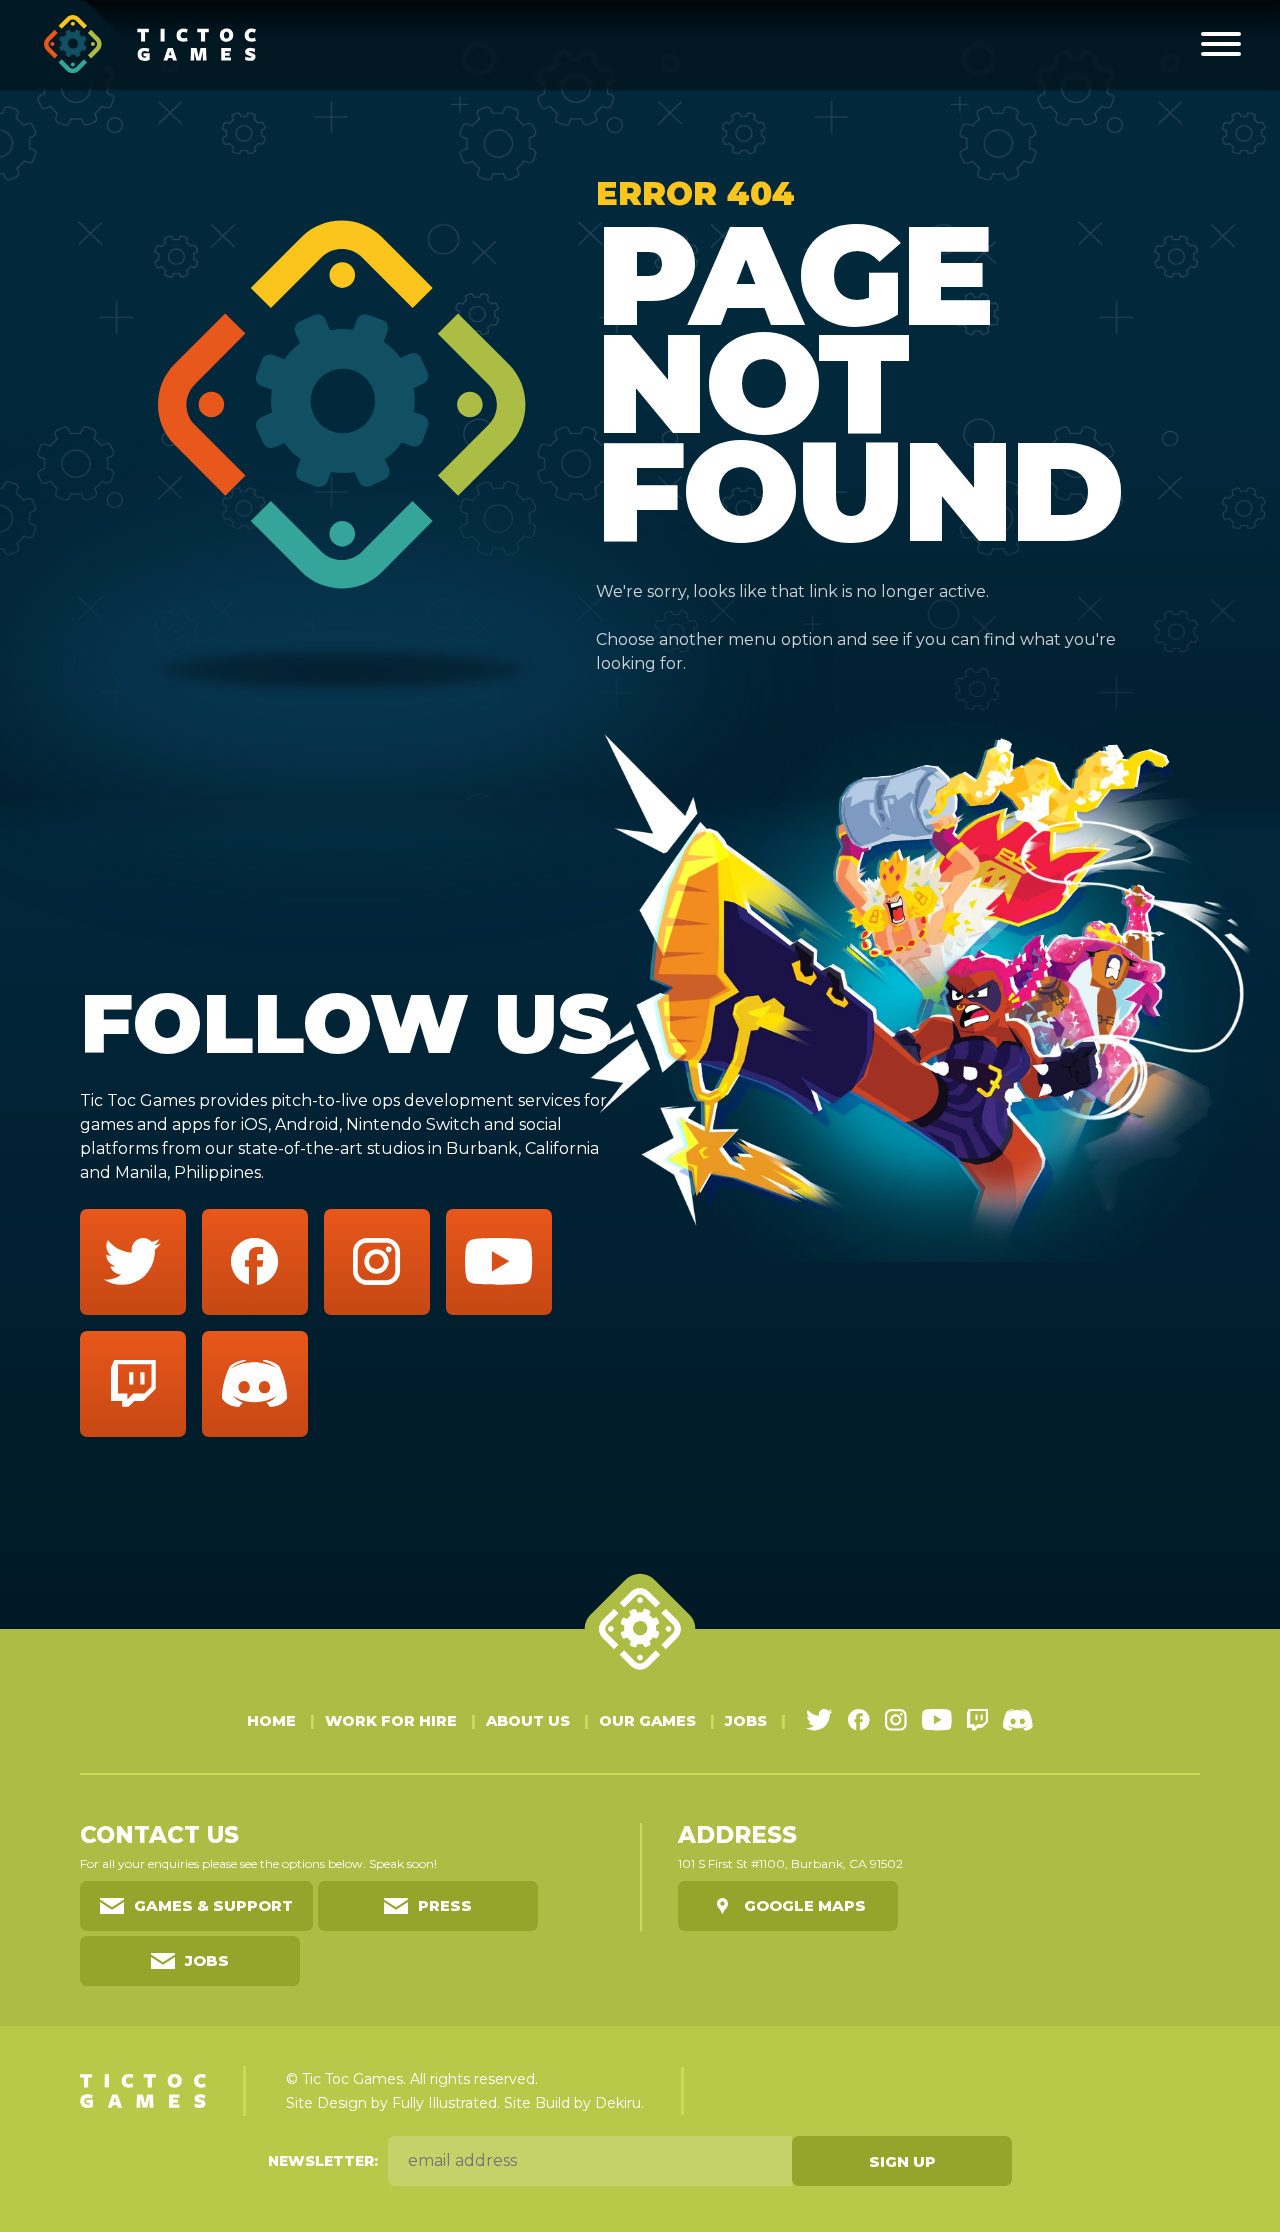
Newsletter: (323, 2161)
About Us (528, 1721)
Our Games (647, 1721)
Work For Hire (391, 1721)
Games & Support (213, 1905)
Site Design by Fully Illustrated (391, 2103)
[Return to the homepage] (150, 44)
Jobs (746, 1721)
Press (445, 1905)
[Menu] (1221, 44)
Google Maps (805, 1905)
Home (271, 1721)
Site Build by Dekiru (572, 2103)
